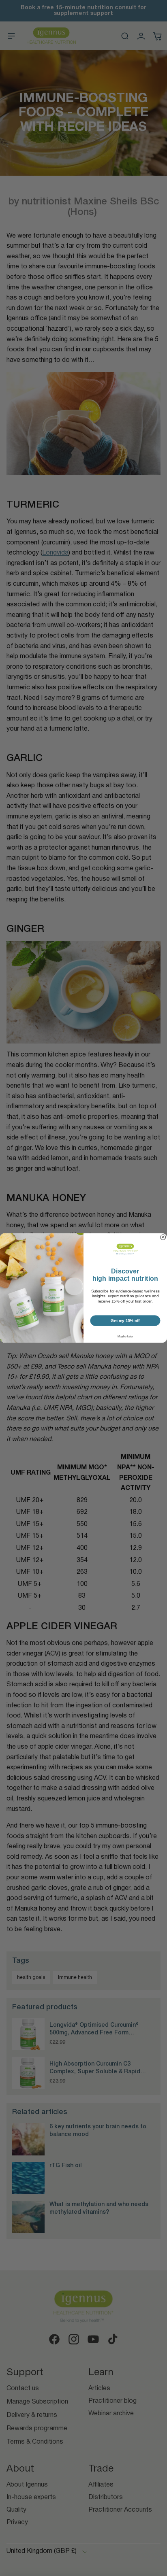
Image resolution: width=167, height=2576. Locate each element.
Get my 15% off (125, 1321)
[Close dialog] (163, 1237)
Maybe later (125, 1337)
